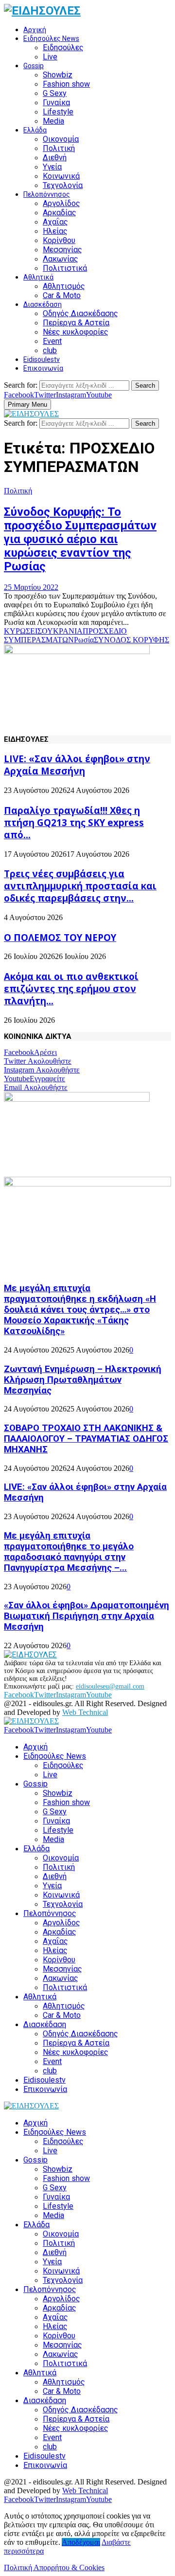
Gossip (34, 66)
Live (50, 57)
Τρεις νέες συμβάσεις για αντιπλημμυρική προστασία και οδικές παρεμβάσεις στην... (80, 886)
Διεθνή (55, 158)
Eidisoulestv (42, 359)
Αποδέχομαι (81, 2542)
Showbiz (58, 75)
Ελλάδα (35, 130)
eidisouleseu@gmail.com (110, 1686)
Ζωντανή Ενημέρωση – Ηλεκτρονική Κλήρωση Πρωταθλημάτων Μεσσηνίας (83, 1380)
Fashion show (66, 84)
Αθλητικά (38, 277)
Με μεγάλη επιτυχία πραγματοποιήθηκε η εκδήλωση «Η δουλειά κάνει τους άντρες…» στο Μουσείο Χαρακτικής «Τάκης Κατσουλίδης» (80, 1310)
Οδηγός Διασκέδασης (80, 313)
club (50, 350)
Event (52, 341)
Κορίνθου (59, 240)
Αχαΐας (55, 222)
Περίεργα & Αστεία (76, 323)
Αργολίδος (61, 203)
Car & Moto (62, 295)
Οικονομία (61, 139)
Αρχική (35, 30)
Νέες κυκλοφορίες (76, 332)
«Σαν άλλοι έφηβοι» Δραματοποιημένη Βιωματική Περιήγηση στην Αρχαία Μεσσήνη (87, 1616)
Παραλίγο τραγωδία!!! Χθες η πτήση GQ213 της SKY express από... (74, 822)
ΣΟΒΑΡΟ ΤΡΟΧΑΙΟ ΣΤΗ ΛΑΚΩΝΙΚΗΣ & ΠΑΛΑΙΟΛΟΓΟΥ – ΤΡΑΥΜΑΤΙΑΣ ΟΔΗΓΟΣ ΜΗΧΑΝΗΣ (86, 1439)
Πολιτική (59, 148)
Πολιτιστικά (65, 268)
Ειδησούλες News (51, 38)
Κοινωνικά (61, 176)
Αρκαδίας (60, 213)
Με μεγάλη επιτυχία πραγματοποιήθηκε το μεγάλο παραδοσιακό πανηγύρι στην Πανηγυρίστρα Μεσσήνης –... (69, 1552)
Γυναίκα (56, 103)
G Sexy (55, 93)
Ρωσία (84, 640)
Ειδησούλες (63, 47)
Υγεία (52, 167)
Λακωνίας (61, 259)
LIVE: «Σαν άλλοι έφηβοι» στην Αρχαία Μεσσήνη (77, 765)
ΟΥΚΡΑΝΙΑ (62, 631)
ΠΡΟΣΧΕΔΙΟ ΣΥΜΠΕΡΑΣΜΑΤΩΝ (65, 635)
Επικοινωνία (43, 368)
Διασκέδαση (43, 304)
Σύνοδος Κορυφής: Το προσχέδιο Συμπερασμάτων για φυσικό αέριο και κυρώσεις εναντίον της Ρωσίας (80, 539)
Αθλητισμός (64, 286)
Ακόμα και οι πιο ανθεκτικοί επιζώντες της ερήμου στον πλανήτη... (71, 988)
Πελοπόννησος (47, 194)
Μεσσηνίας (62, 250)
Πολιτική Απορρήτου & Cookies (54, 2567)
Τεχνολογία (63, 185)
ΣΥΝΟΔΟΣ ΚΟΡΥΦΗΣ (131, 640)
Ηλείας (55, 231)
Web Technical (85, 1712)
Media (53, 121)
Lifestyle (58, 112)
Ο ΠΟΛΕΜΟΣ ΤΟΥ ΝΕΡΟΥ (60, 937)
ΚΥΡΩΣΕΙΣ (23, 631)
